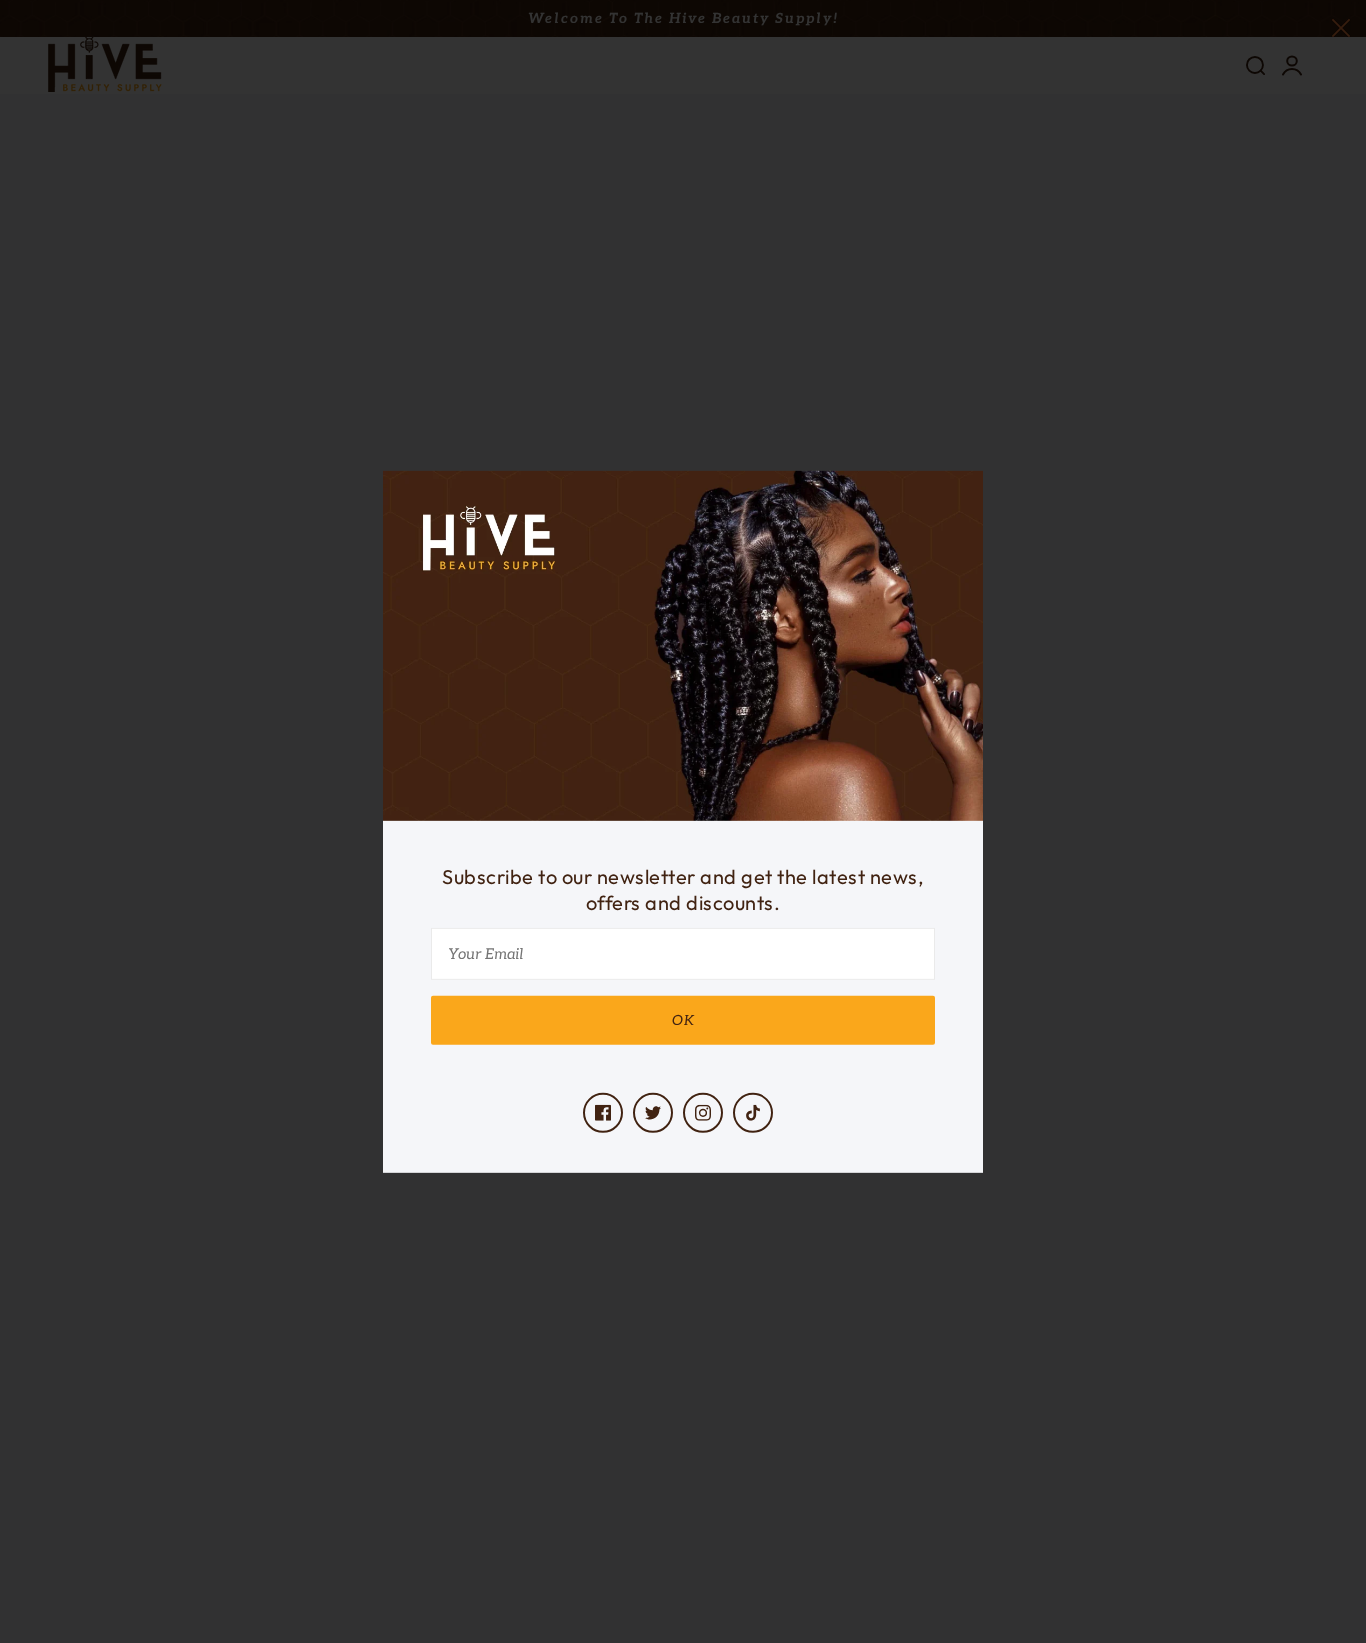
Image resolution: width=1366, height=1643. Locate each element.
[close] (1341, 26)
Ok (683, 1020)
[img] (603, 1113)
